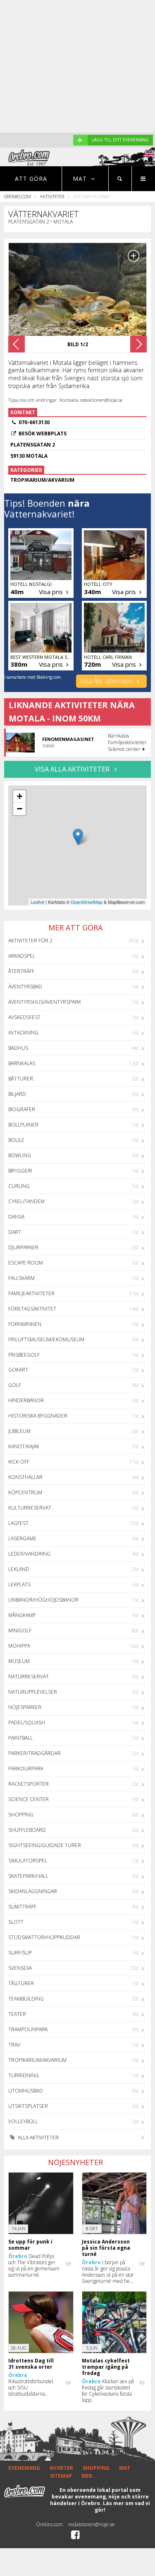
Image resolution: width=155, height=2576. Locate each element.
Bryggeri (20, 1171)
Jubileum (19, 1431)
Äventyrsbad (25, 987)
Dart (15, 1232)
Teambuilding (26, 1999)
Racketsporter (29, 1784)
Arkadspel (22, 956)
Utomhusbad (26, 2091)
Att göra (31, 178)
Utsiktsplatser (28, 2106)
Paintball (20, 1738)
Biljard (17, 1094)
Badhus (18, 1048)
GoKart (18, 1370)
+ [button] (20, 796)
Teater (17, 2014)
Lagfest (18, 1523)
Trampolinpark (28, 2029)
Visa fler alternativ (107, 681)
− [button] (20, 809)
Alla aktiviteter (38, 2138)
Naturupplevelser (33, 1692)
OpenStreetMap (87, 902)
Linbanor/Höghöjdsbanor (43, 1600)
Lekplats (19, 1584)
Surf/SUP (20, 1953)
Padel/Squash (27, 1723)
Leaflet (37, 902)
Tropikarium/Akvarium (37, 2060)
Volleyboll (23, 2121)
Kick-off (19, 1462)
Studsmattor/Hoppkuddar (44, 1937)
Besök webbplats (43, 433)
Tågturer (21, 1983)
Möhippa (19, 1646)
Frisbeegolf (24, 1355)
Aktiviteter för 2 (30, 941)
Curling (19, 1186)
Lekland (19, 1569)
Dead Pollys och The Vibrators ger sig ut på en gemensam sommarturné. (34, 2265)
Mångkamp (22, 1615)
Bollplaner (23, 1125)
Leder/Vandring (29, 1554)
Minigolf (20, 1630)
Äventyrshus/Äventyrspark (45, 1002)
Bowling (20, 1155)
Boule (16, 1140)
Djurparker (23, 1247)
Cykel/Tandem (26, 1201)
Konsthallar (25, 1477)
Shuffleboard (27, 1830)
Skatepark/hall (28, 1876)
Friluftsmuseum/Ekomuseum (46, 1339)
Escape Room (26, 1263)
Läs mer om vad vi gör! (122, 2507)
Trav (14, 2045)
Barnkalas (22, 1063)
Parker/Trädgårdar (35, 1753)
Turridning (24, 2075)
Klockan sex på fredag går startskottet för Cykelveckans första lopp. (108, 2391)
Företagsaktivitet (32, 1309)
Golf (15, 1385)
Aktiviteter (52, 196)
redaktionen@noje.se (92, 2524)
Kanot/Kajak (24, 1446)
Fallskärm (21, 1278)
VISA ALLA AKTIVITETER (73, 769)
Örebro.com (18, 196)
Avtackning (23, 1033)
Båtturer (21, 1079)
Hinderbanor (26, 1400)
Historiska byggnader (38, 1416)
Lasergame (22, 1538)
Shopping (21, 1815)
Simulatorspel (28, 1861)
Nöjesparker (25, 1707)
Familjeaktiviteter (31, 1293)
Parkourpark (26, 1769)
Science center (29, 1799)
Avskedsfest (24, 1017)
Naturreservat (29, 1676)
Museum (19, 1661)
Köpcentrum (25, 1492)
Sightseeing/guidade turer (45, 1845)
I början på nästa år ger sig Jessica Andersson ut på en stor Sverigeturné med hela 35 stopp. (108, 2272)
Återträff (21, 971)
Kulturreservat (30, 1508)
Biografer (22, 1109)
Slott (16, 1922)
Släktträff (22, 1907)
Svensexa (20, 1968)
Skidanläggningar (33, 1891)
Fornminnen (25, 1324)
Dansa (16, 1217)
